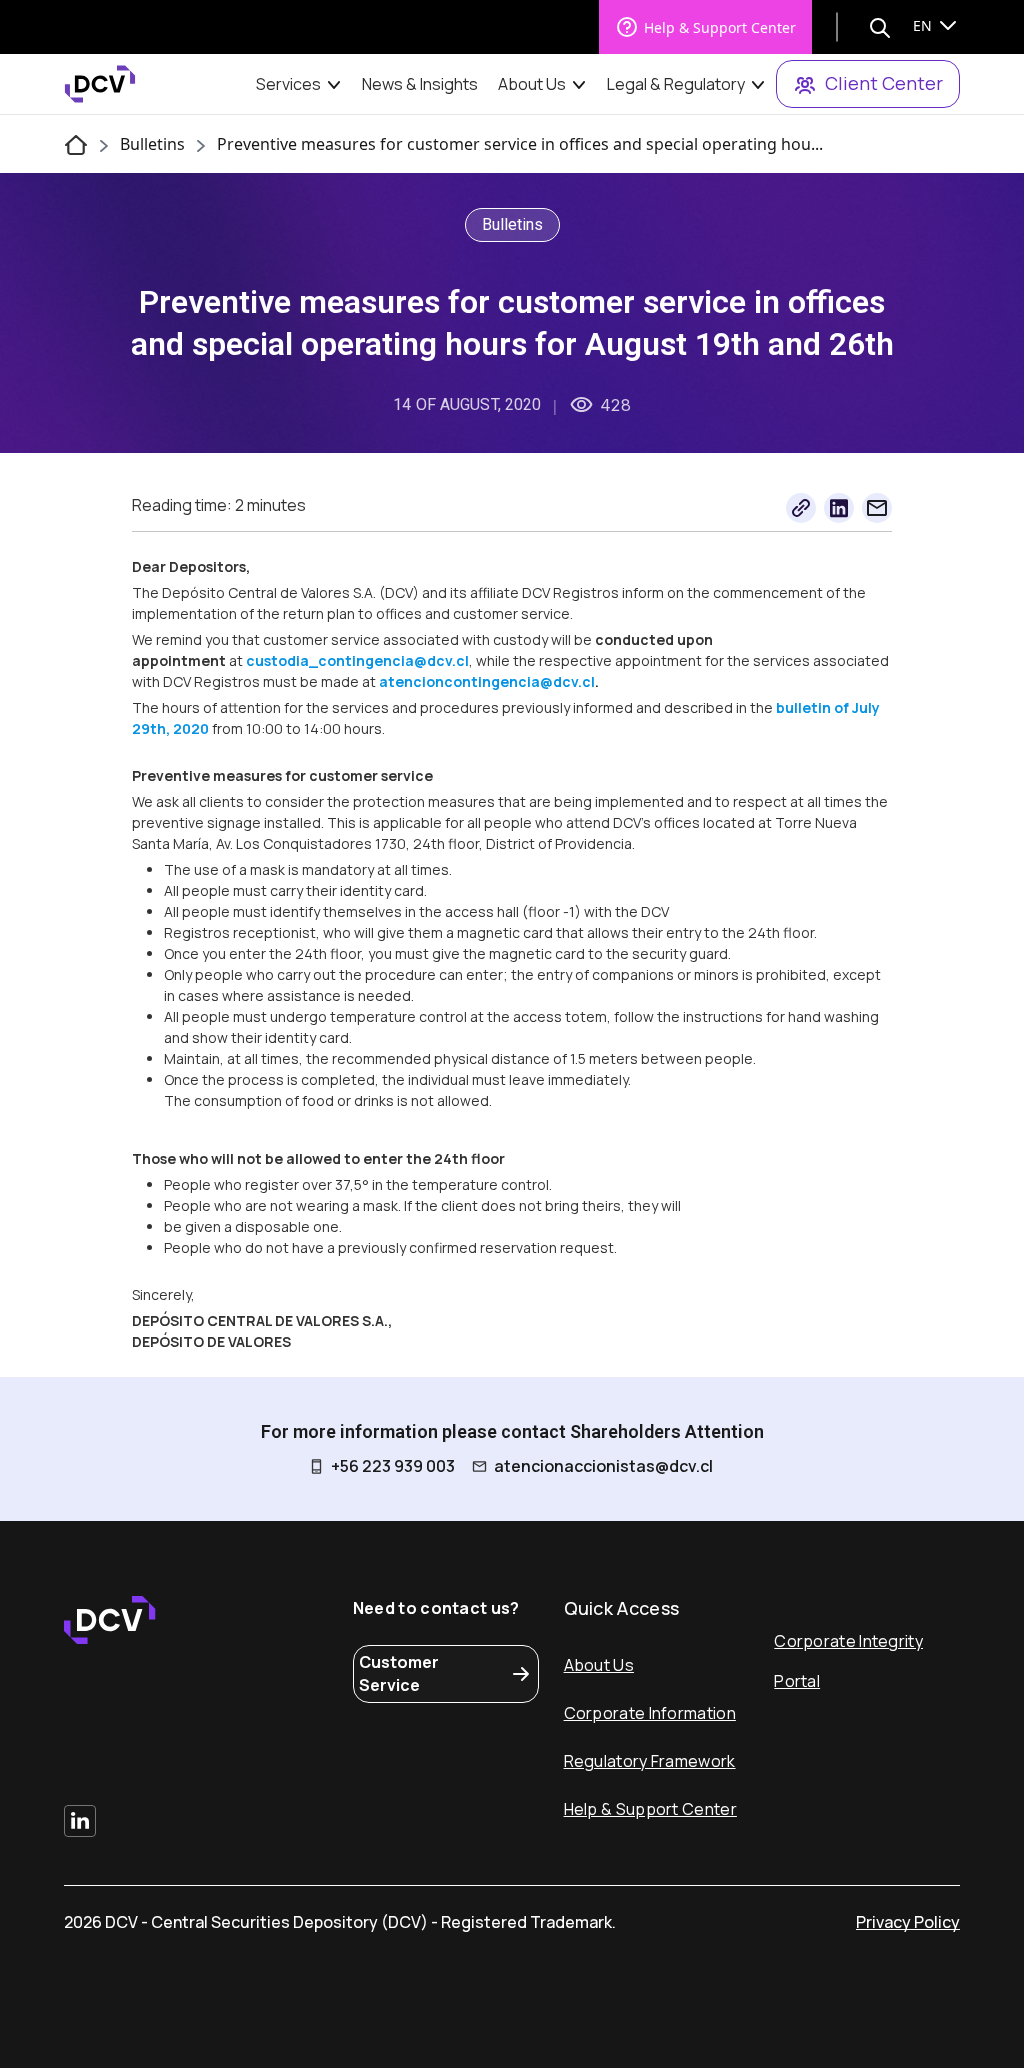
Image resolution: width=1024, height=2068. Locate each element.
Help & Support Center (720, 27)
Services (288, 84)
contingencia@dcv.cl (393, 660)
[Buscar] (880, 27)
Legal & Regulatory (676, 84)
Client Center (884, 83)
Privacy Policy (908, 1922)
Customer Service (399, 1673)
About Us (532, 84)
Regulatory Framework (650, 1761)
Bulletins (152, 144)
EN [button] (924, 25)
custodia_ (282, 660)
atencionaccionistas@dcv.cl (603, 1466)
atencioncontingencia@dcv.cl (487, 681)
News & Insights (420, 84)
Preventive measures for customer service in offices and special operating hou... (520, 144)
